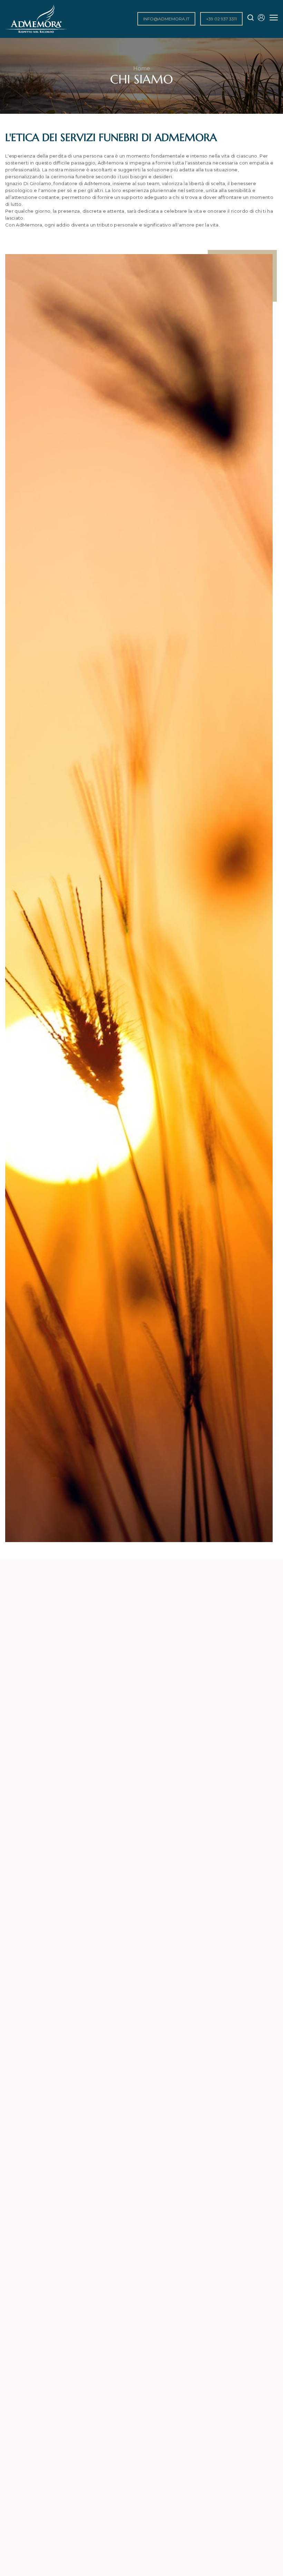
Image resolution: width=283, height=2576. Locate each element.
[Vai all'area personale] (259, 19)
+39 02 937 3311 (221, 19)
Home (142, 68)
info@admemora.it (166, 19)
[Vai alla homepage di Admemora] (36, 32)
